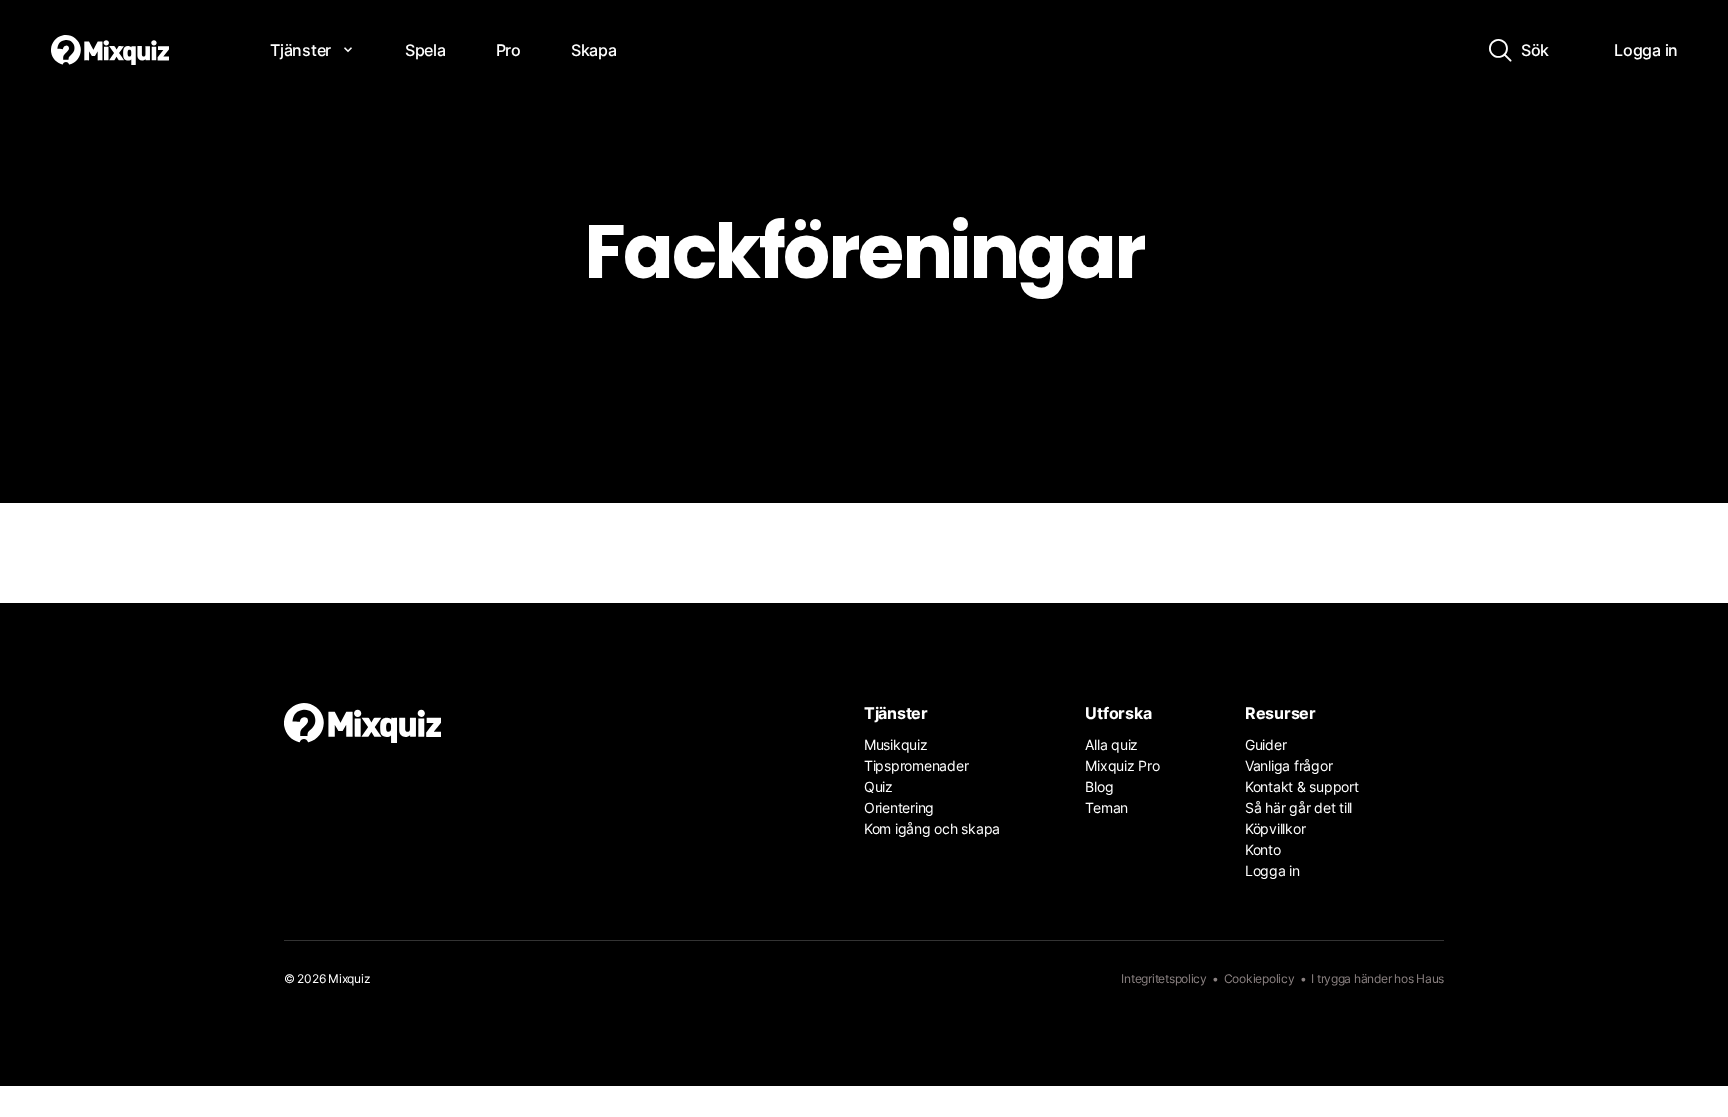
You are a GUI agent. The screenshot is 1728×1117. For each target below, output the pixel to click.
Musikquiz (896, 744)
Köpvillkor (1275, 828)
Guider (1265, 744)
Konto (1263, 849)
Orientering (899, 807)
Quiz (878, 786)
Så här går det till (1298, 807)
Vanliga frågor (1288, 765)
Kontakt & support (1302, 786)
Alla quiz (1111, 744)
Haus (1430, 978)
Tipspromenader (916, 765)
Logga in (1272, 870)
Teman (1106, 807)
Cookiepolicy (1259, 978)
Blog (1099, 786)
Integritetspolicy (1164, 978)
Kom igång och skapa (932, 828)
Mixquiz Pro (1122, 765)
